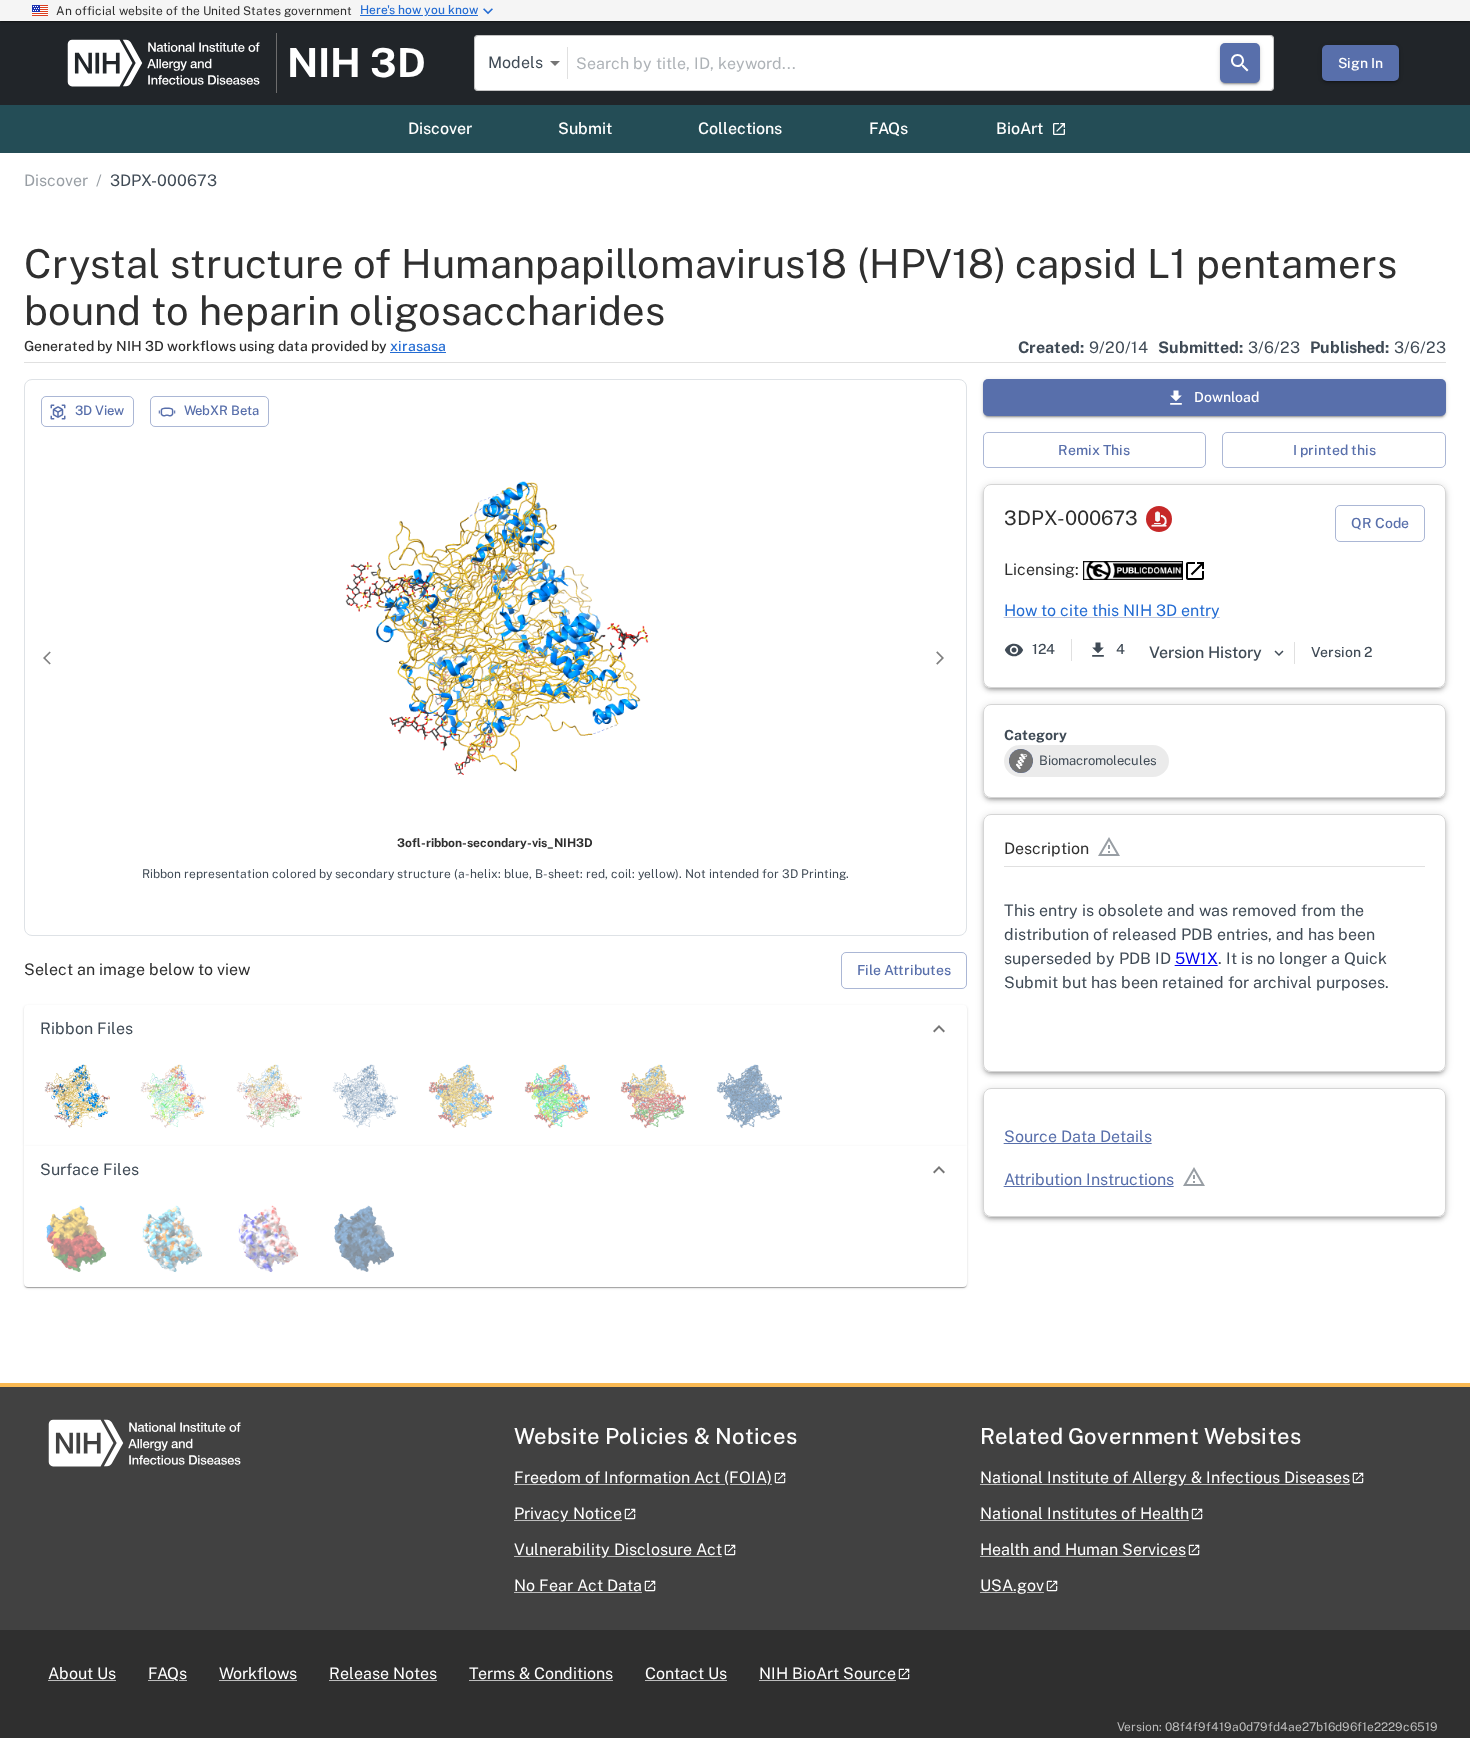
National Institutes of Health (1084, 1513)
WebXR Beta (221, 410)
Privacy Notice (568, 1513)
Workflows (258, 1673)
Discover (440, 128)
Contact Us (686, 1673)
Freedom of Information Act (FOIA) (643, 1477)
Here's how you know (419, 10)
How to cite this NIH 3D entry (1112, 610)
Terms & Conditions (541, 1673)
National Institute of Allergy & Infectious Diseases (1165, 1477)
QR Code (1380, 523)
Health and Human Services (1083, 1549)
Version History (1205, 652)
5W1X (1196, 958)
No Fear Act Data (578, 1585)
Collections (740, 128)
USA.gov (1012, 1585)
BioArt (1019, 128)
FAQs (888, 128)
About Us (82, 1673)
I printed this (1334, 450)
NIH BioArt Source (827, 1673)
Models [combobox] (515, 62)
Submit (585, 128)
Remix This (1094, 450)
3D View (99, 410)
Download (1226, 397)
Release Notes (383, 1673)
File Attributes (904, 970)
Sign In (1360, 63)
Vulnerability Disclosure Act (618, 1549)
